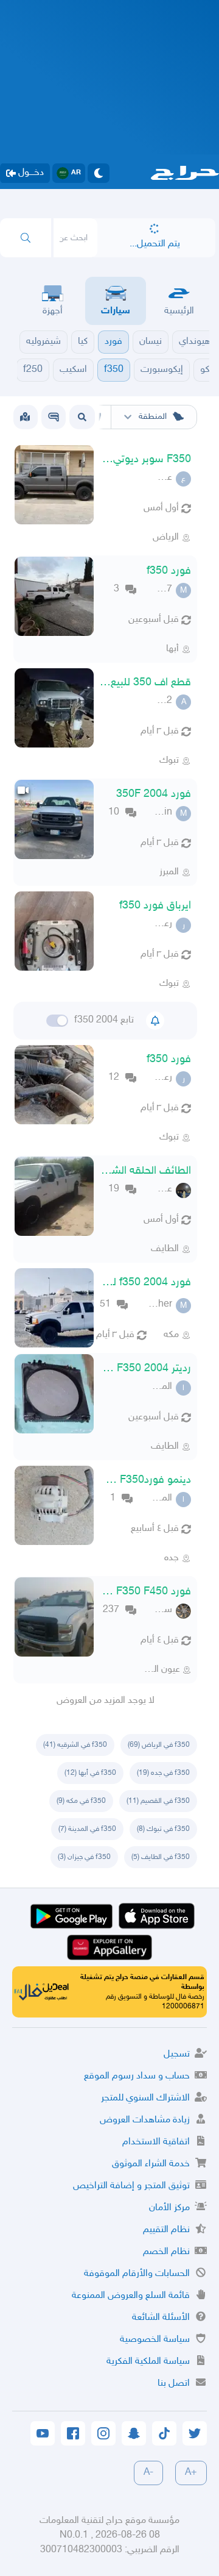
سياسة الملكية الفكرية (148, 2362)
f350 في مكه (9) (81, 1801)
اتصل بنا (174, 2384)
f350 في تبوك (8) (163, 1829)
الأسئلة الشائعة (161, 2318)
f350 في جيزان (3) (84, 1857)
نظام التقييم (166, 2230)
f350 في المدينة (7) (87, 1829)
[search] (26, 238)
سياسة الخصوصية (155, 2340)
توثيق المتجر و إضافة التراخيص (131, 2186)
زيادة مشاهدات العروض (145, 2120)
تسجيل (177, 2054)
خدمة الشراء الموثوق (151, 2164)
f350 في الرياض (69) (159, 1745)
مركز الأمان (169, 2208)
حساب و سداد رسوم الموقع (137, 2076)
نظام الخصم (166, 2252)
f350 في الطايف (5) (161, 1857)
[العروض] (25, 417)
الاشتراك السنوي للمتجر (145, 2098)
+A (191, 2473)
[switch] (57, 1021)
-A (148, 2473)
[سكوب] (54, 417)
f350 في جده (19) (163, 1773)
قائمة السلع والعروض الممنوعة (131, 2296)
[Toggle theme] (99, 173)
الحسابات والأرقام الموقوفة (137, 2274)
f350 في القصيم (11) (158, 1801)
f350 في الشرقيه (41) (75, 1745)
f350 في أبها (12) (90, 1773)
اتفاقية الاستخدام (156, 2142)
